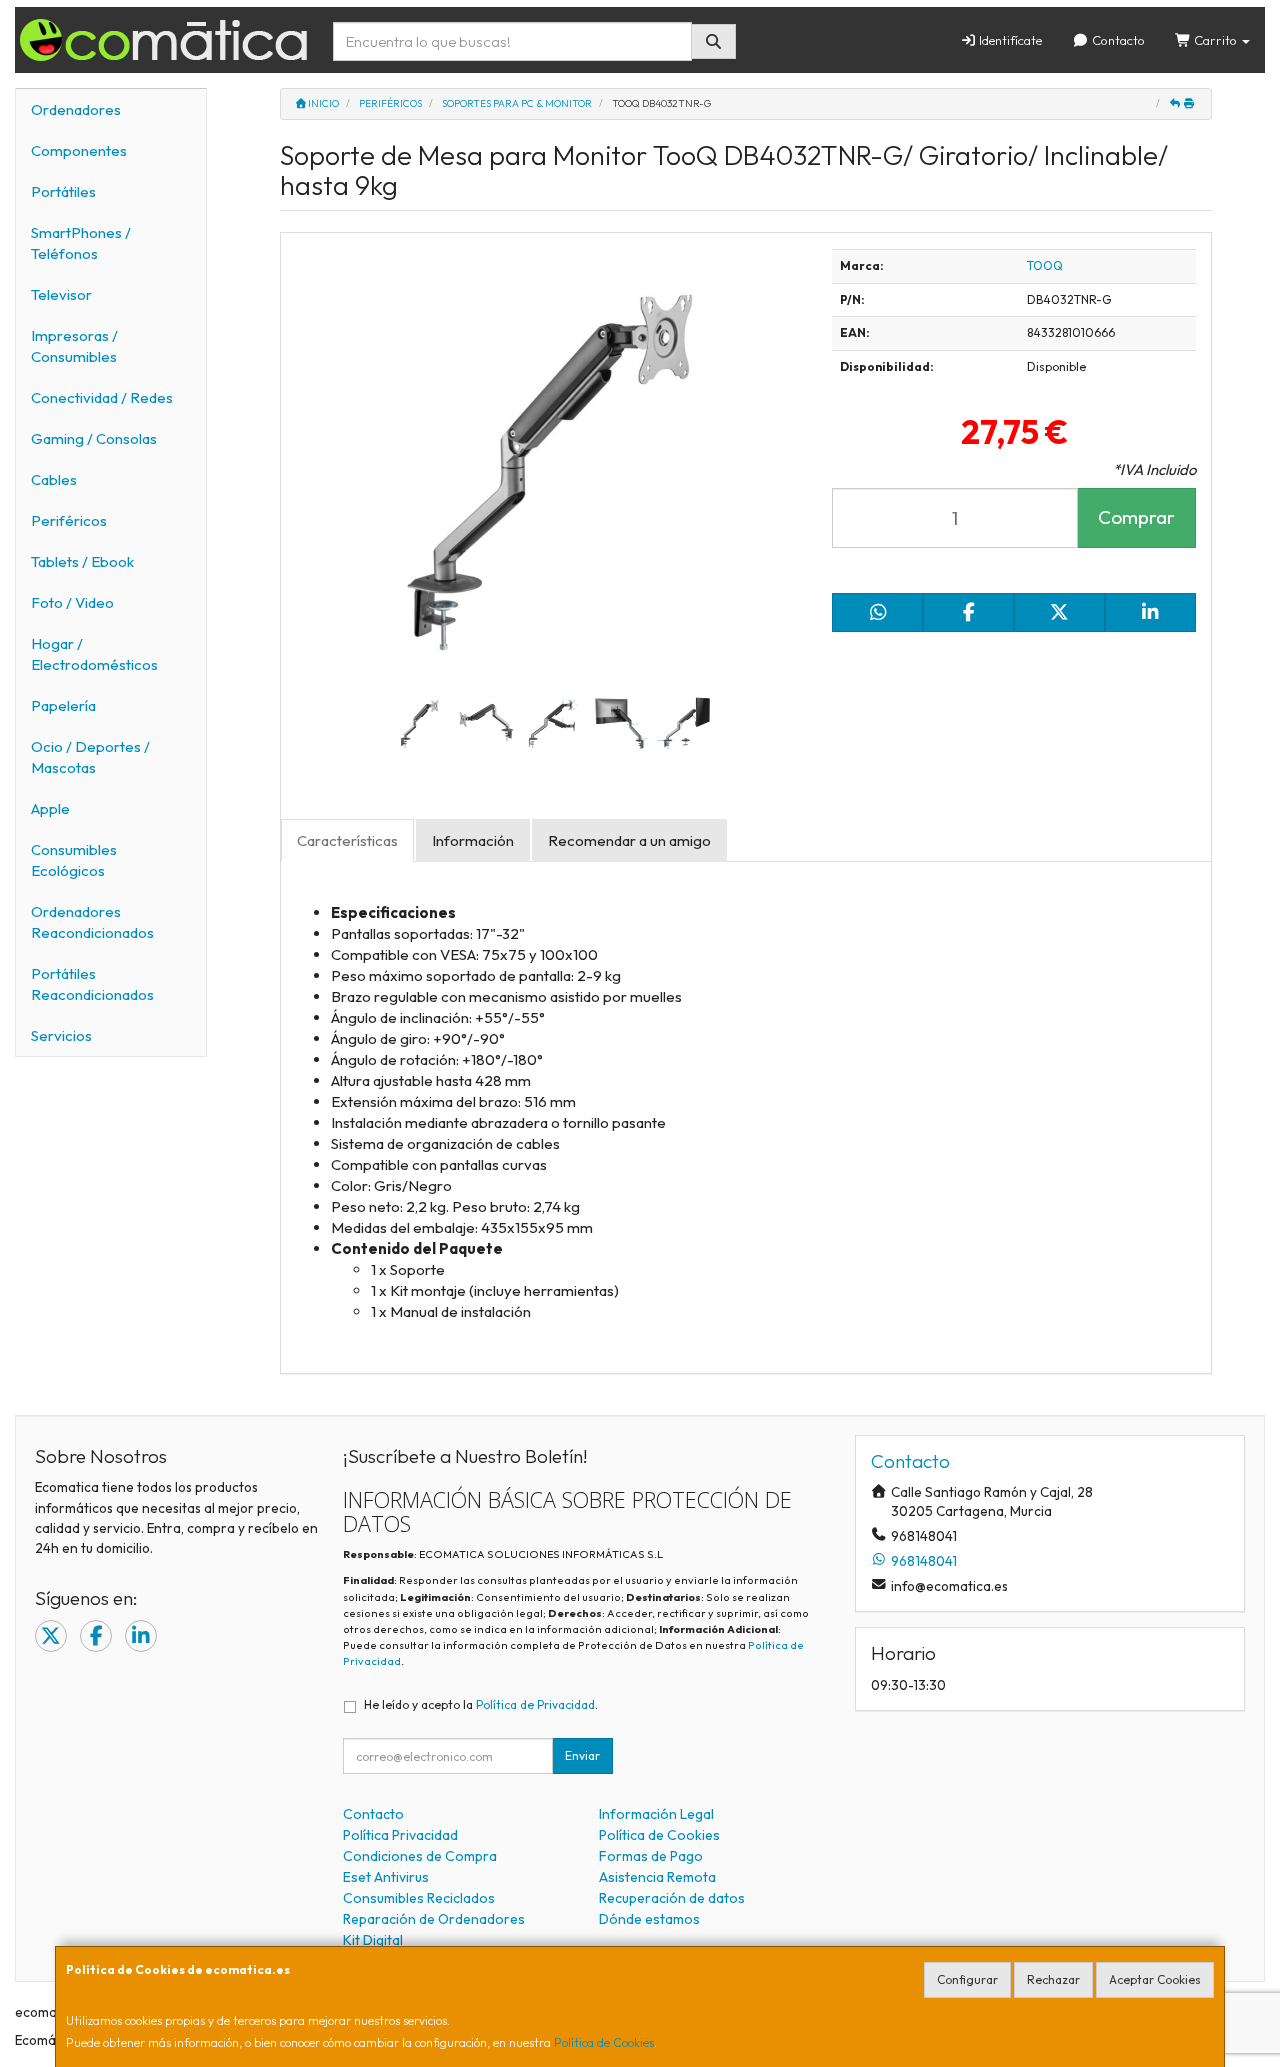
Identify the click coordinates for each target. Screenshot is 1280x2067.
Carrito (1215, 40)
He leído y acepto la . (481, 1704)
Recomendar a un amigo (629, 840)
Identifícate (1009, 40)
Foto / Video (72, 602)
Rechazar (1053, 1979)
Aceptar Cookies (1155, 1979)
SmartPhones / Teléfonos (81, 243)
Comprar (1136, 517)
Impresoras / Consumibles (74, 346)
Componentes (79, 150)
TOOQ (1045, 265)
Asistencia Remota (657, 1877)
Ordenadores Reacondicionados (92, 922)
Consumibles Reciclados (419, 1898)
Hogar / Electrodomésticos (94, 654)
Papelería (63, 705)
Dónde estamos (649, 1919)
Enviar (582, 1755)
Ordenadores (76, 109)
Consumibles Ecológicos (74, 860)
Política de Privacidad (535, 1704)
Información (473, 840)
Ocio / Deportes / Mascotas (90, 757)
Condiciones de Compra (420, 1856)
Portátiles (63, 191)
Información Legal (656, 1814)
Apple (50, 808)
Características (347, 840)
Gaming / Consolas (94, 438)
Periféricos (69, 520)
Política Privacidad (400, 1835)
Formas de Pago (651, 1856)
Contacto (1117, 40)
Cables (54, 479)
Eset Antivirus (386, 1877)
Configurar (967, 1979)
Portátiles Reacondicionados (92, 984)
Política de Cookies (604, 2042)
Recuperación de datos (672, 1898)
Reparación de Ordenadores (434, 1919)
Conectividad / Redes (102, 397)
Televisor (61, 294)
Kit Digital (373, 1940)
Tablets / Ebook (82, 561)
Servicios (61, 1035)
